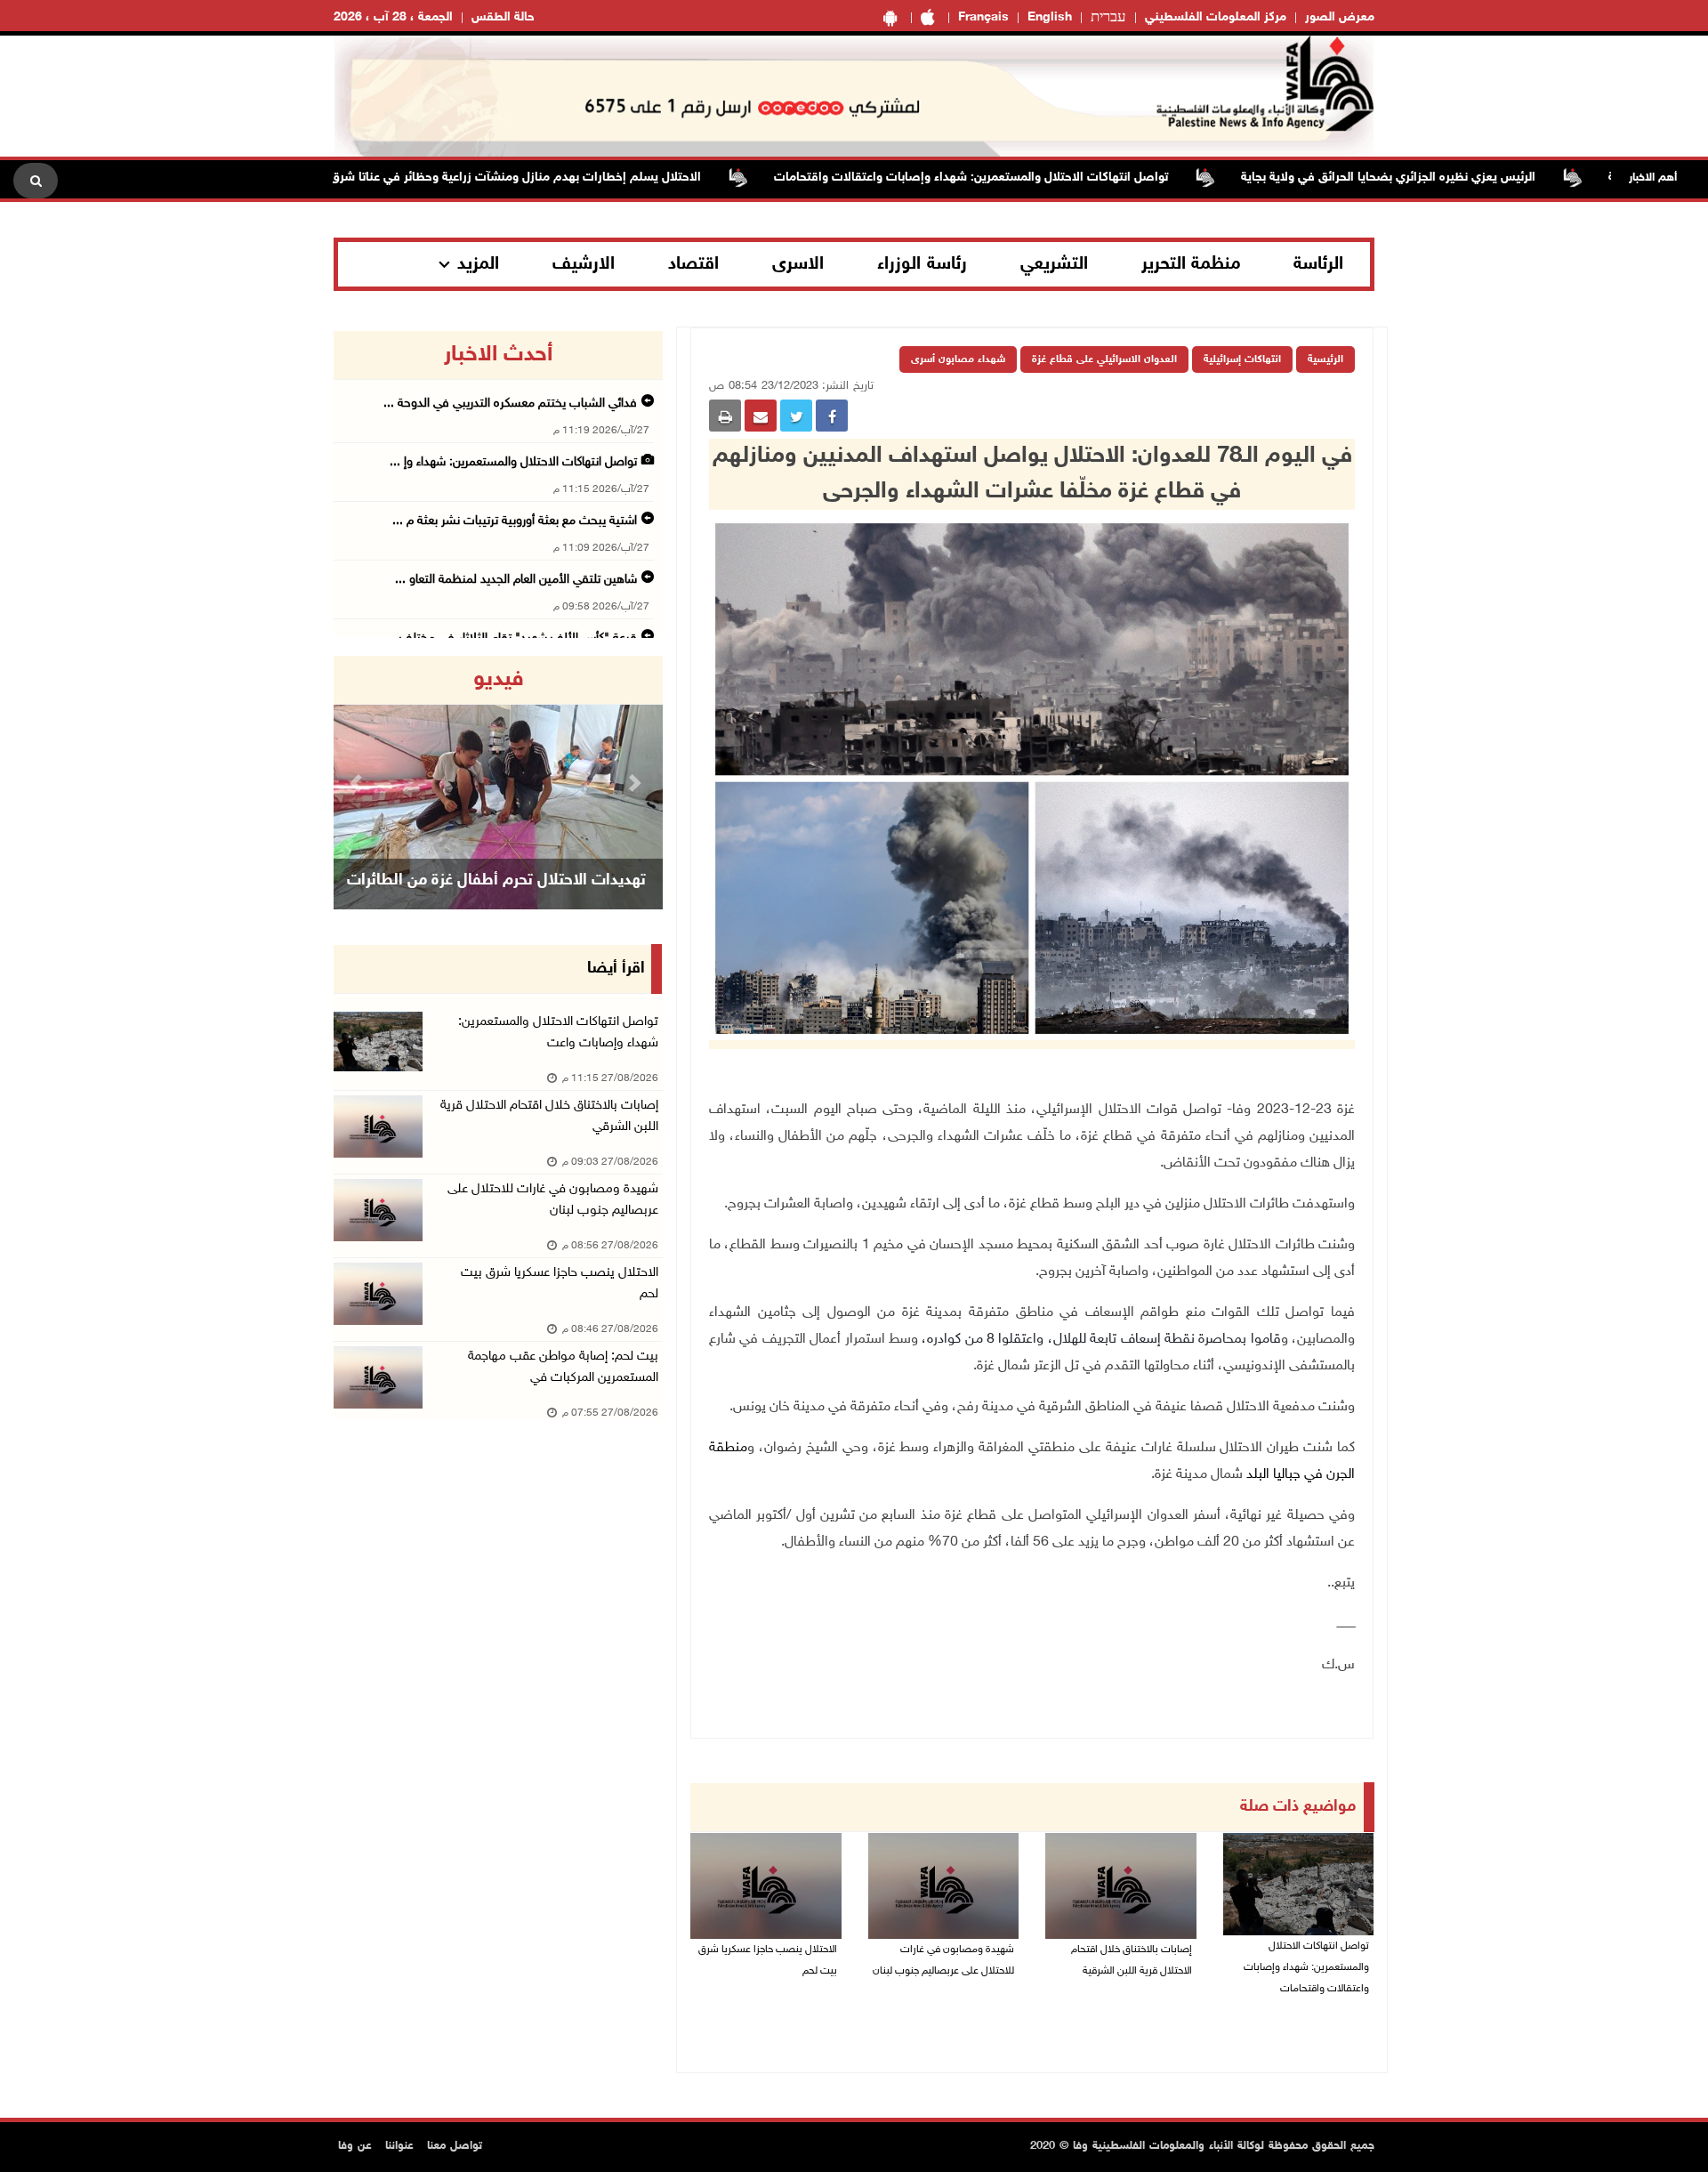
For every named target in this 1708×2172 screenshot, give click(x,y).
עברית (1108, 18)
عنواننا (399, 2146)
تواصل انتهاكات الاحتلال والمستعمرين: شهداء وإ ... (513, 462)
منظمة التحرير (1191, 264)
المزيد (478, 264)
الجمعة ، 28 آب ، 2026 (393, 17)
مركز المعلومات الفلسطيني (1216, 17)
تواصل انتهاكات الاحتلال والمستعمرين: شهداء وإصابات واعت (558, 1033)
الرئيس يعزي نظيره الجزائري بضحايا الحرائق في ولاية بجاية (1451, 178)
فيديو (499, 680)
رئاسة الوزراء (922, 264)
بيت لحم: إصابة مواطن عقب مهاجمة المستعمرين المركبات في (563, 1367)
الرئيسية (1325, 359)
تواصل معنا (455, 2146)
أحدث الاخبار (498, 355)
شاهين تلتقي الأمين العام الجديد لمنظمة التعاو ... (516, 580)
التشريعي (1054, 264)
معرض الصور (1340, 17)
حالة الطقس (503, 17)
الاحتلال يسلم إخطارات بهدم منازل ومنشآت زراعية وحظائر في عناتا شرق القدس (559, 178)
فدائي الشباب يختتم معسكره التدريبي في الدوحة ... (510, 404)
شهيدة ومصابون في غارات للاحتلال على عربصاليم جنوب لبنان (943, 1960)
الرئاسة (1318, 264)
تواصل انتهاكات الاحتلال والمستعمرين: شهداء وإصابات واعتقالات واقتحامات (1034, 178)
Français (983, 17)
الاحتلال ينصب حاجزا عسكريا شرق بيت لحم (768, 1960)
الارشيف (584, 264)
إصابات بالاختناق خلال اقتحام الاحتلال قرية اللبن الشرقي (549, 1116)
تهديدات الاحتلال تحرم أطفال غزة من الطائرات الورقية (496, 903)
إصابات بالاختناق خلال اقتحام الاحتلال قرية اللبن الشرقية (1132, 1960)
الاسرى (798, 264)
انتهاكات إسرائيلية (1242, 359)
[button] (359, 783)
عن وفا (355, 2146)
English (1050, 17)
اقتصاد (693, 264)
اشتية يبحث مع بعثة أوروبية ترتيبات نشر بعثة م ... (515, 521)
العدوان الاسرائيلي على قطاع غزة (1104, 359)
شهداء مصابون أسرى (958, 359)
